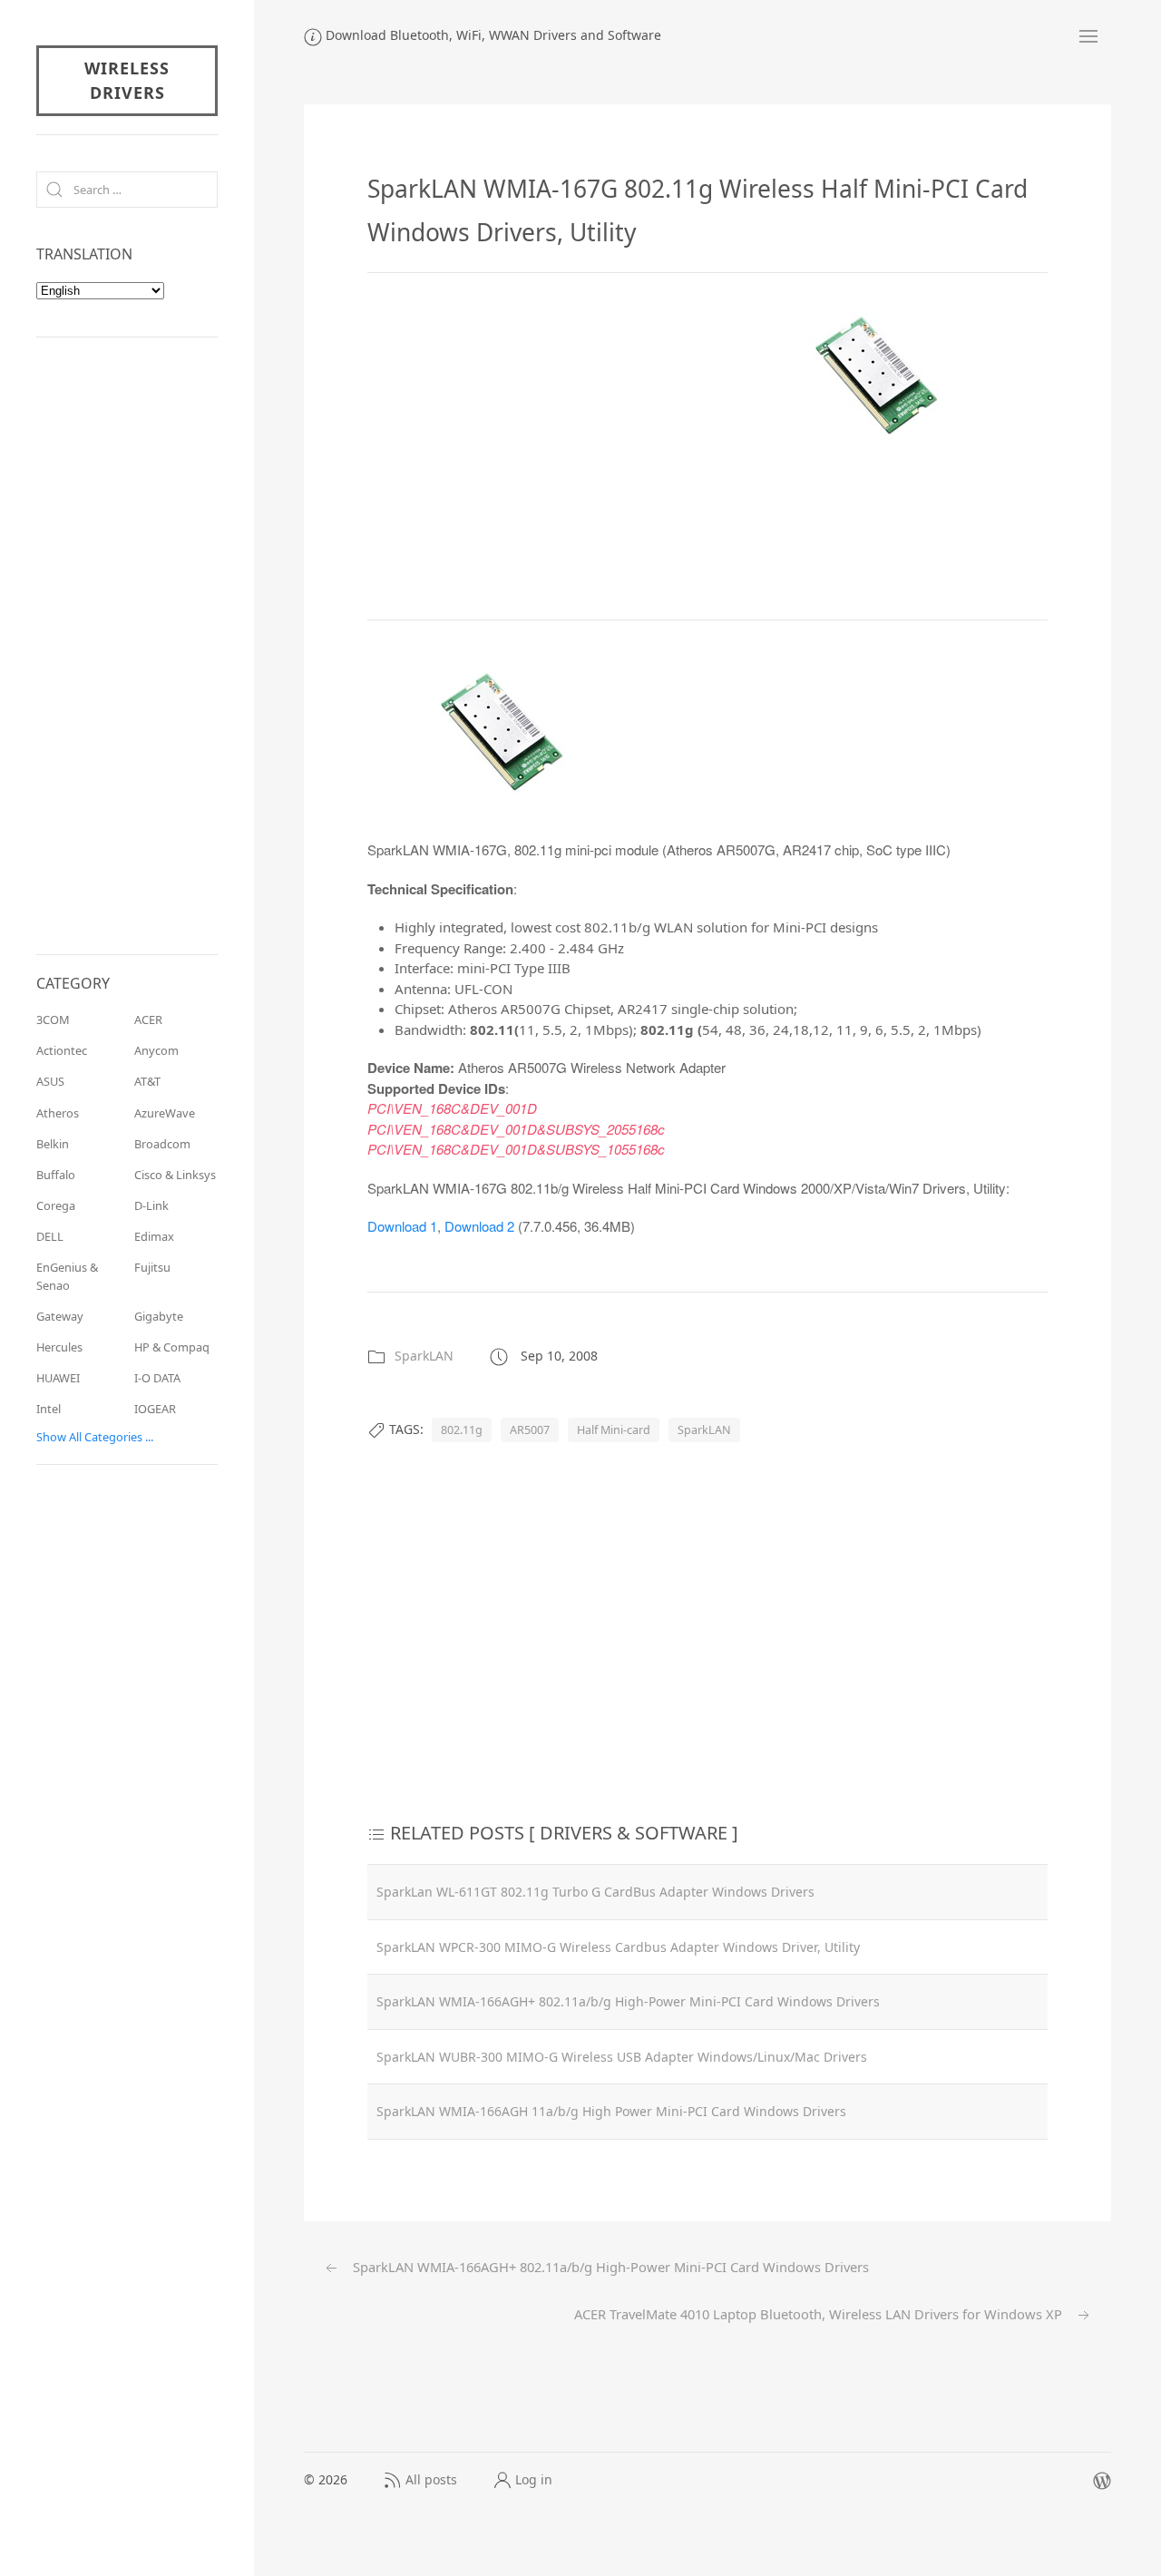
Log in (534, 2479)
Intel (49, 1409)
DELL (50, 1236)
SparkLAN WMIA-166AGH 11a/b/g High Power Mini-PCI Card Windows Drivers (611, 2111)
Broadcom (162, 1144)
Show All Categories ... (95, 1437)
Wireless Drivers (127, 80)
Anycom (156, 1050)
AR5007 (530, 1430)
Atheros (58, 1113)
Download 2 (479, 1226)
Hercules (59, 1347)
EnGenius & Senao (67, 1276)
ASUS (50, 1081)
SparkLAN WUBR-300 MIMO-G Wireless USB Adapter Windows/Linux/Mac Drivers (622, 2057)
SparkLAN (424, 1356)
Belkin (53, 1144)
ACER (148, 1020)
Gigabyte (159, 1316)
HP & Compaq (172, 1347)
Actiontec (62, 1050)
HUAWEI (58, 1378)
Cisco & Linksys (175, 1175)
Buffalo (56, 1175)
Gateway (60, 1316)
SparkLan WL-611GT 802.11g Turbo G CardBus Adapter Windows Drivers (595, 1892)
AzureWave (165, 1113)
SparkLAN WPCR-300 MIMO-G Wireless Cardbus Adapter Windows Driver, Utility (618, 1947)
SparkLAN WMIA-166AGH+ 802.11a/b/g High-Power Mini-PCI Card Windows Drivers (628, 2001)
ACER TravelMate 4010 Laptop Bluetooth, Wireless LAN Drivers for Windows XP (820, 2314)
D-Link (151, 1205)
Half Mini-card (614, 1430)
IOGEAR (155, 1409)
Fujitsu (152, 1267)
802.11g (462, 1430)
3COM (53, 1020)
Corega (56, 1205)
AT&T (147, 1081)
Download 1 (402, 1226)
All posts (431, 2479)
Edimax (154, 1236)
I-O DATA (157, 1378)
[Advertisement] (520, 444)
